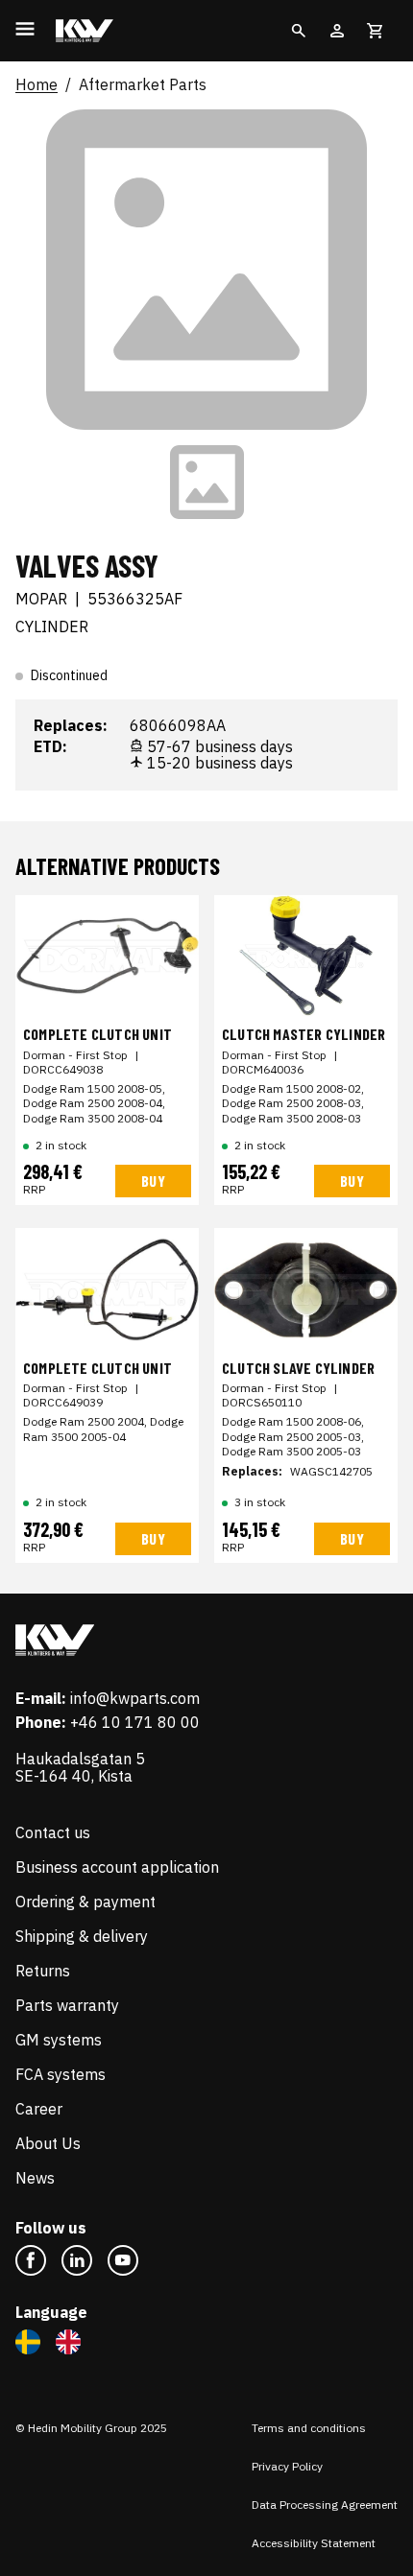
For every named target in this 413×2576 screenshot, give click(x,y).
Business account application (117, 1867)
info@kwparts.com (135, 1698)
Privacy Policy (287, 2466)
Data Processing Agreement (325, 2505)
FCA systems (61, 2074)
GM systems (59, 2040)
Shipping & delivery (82, 1936)
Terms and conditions (309, 2428)
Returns (43, 1971)
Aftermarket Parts (143, 85)
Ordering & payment (85, 1902)
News (35, 2178)
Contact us (53, 1832)
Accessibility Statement (314, 2543)
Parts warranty (67, 2005)
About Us (48, 2143)
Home (36, 85)
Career (39, 2109)
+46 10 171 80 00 (135, 1722)
